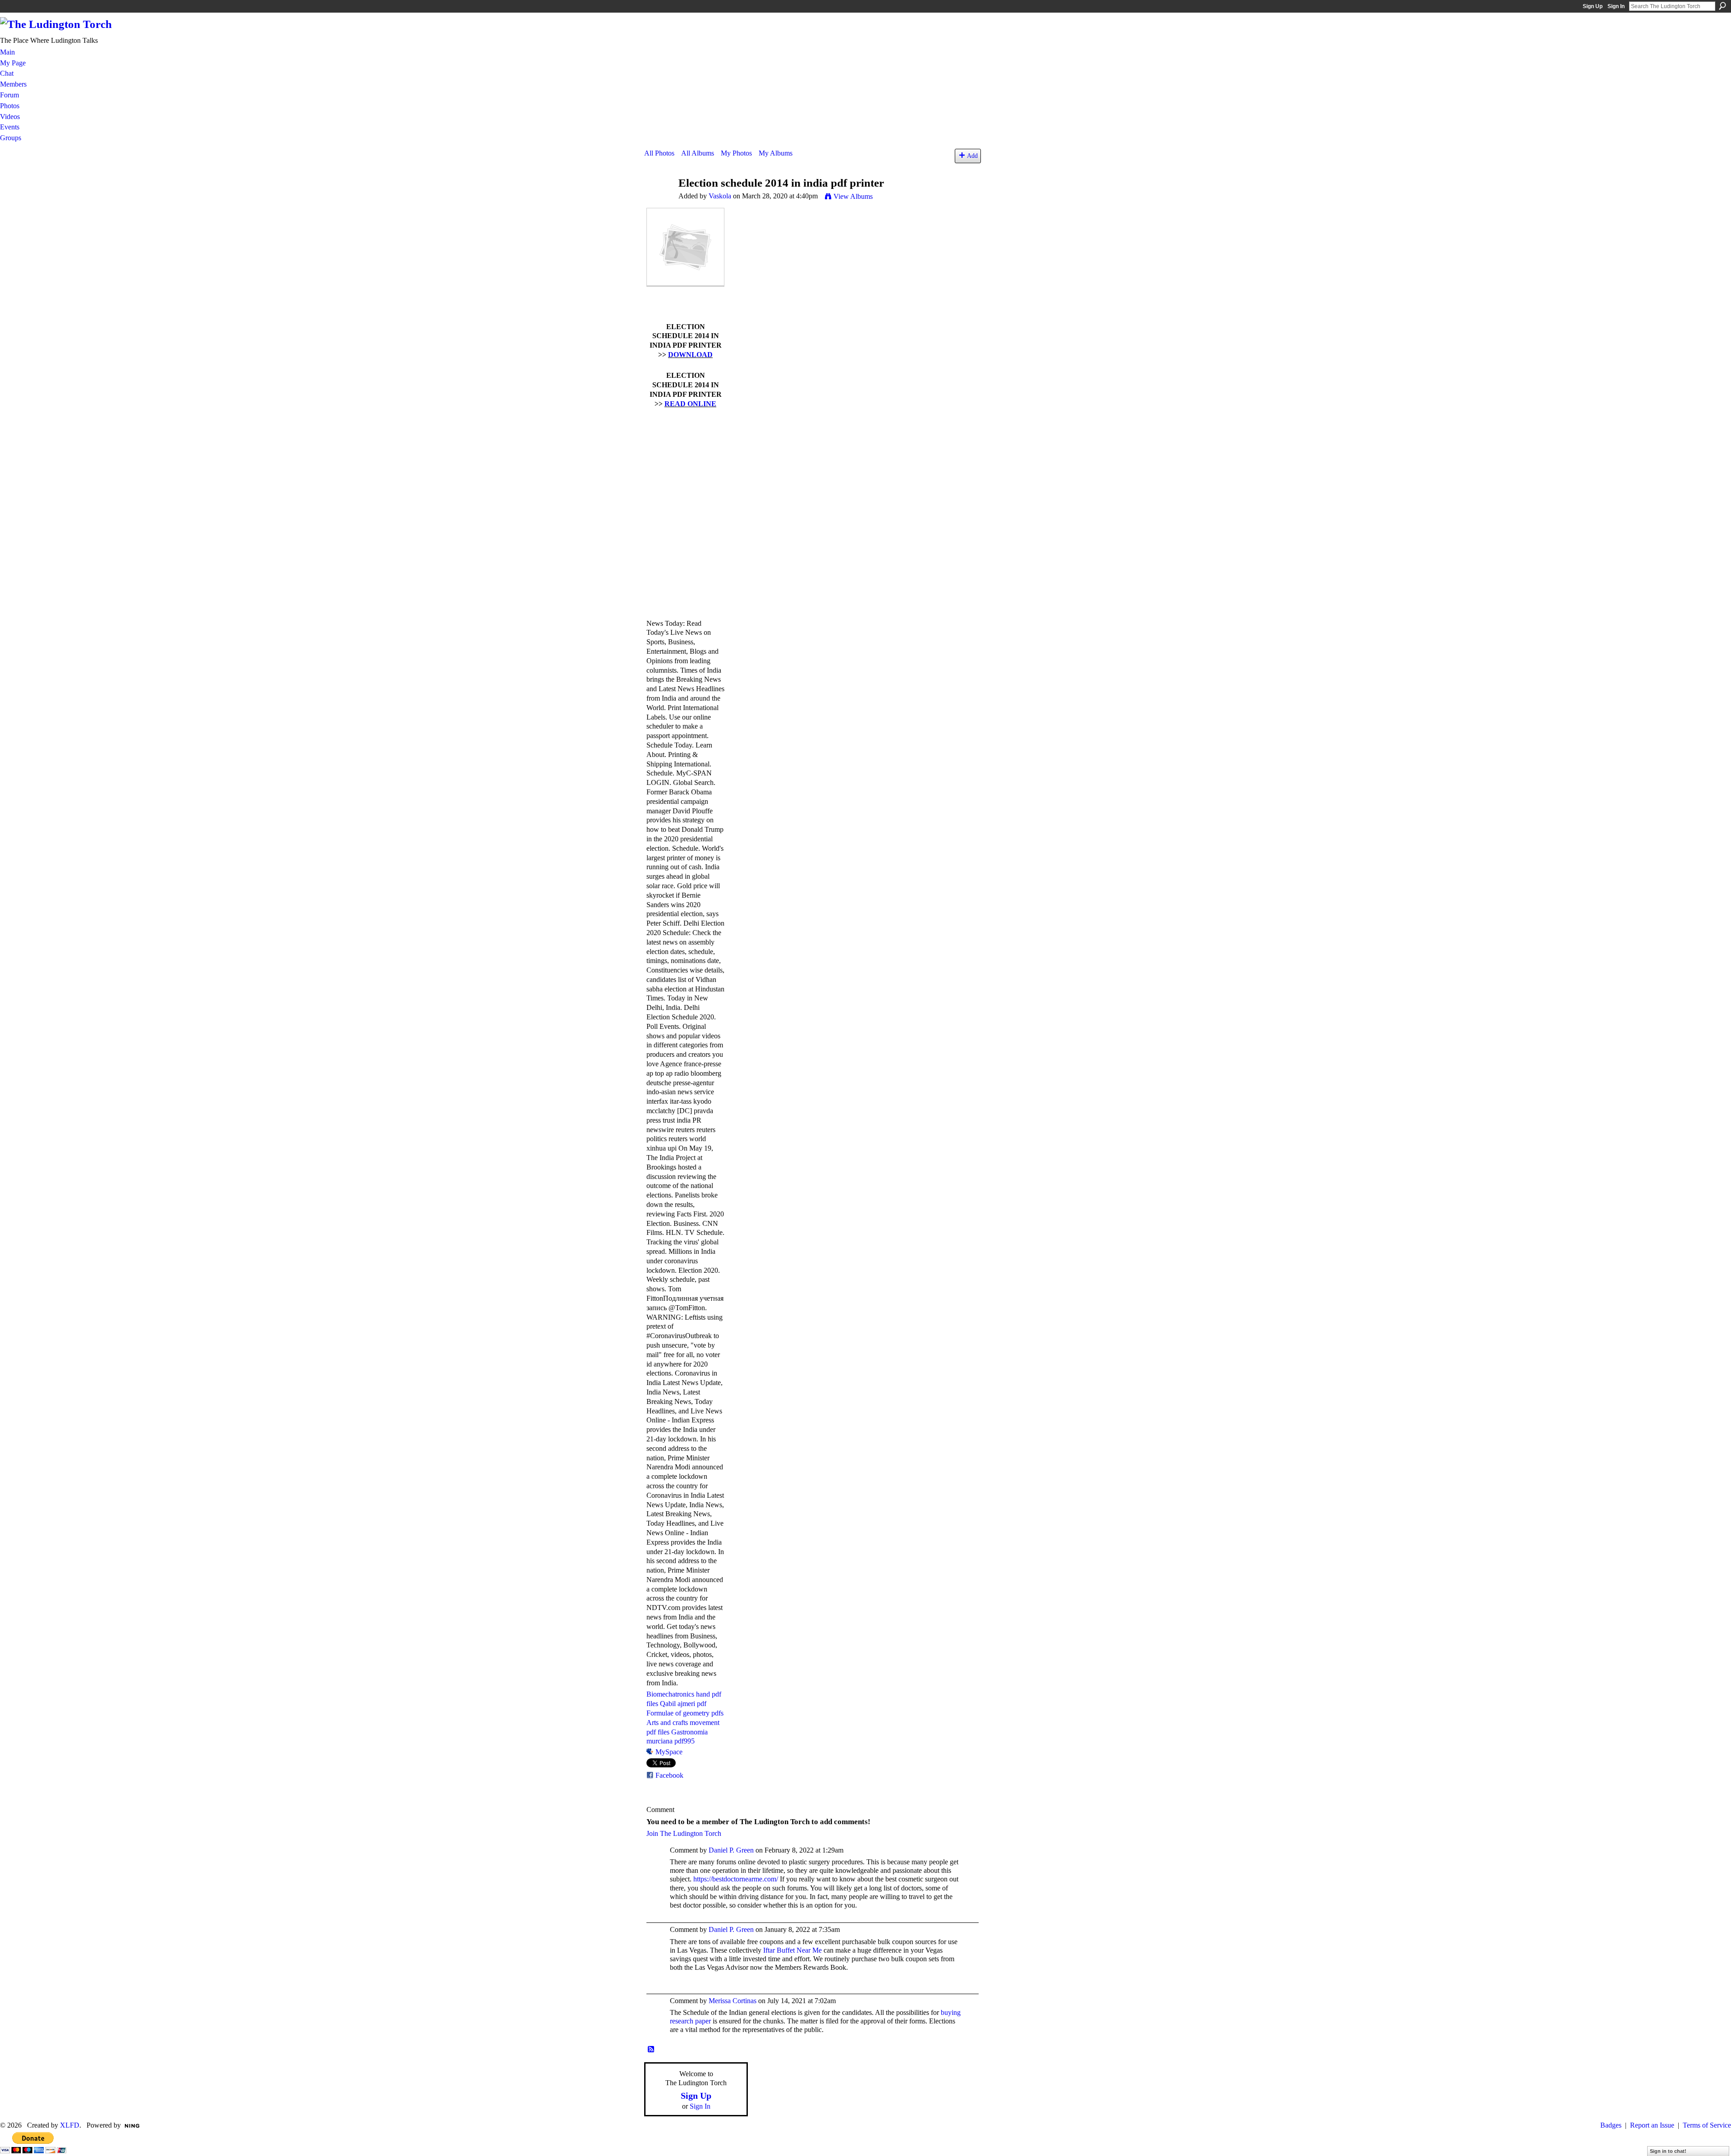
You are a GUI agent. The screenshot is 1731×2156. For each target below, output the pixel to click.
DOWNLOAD (690, 355)
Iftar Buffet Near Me (792, 1950)
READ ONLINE (690, 404)
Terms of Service (1707, 2125)
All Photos (659, 153)
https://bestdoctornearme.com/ (736, 1879)
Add (972, 156)
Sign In (1616, 6)
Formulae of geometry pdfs (685, 1713)
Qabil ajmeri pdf (683, 1704)
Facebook (669, 1775)
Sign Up (1593, 6)
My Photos (736, 153)
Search (1722, 6)
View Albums (853, 196)
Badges (1611, 2125)
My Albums (776, 153)
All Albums (698, 153)
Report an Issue (1652, 2125)
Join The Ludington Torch (684, 1833)
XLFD (70, 2125)
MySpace (669, 1752)
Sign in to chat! (1668, 2151)
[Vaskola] (659, 200)
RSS (651, 2050)
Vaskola (720, 196)
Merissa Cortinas (733, 2001)
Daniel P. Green (731, 1850)
